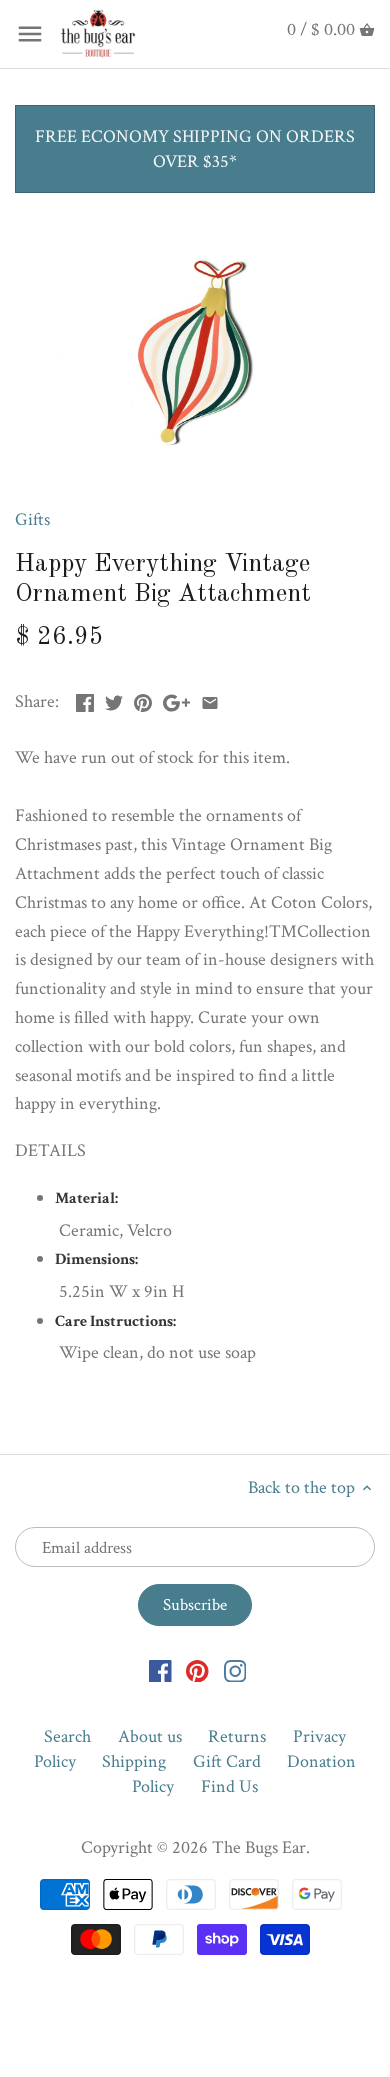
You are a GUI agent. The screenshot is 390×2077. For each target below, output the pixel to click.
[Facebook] (160, 1669)
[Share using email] (210, 699)
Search (67, 1736)
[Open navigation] (30, 34)
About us (150, 1736)
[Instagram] (235, 1669)
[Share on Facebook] (85, 699)
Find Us (229, 1786)
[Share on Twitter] (114, 699)
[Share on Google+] (176, 699)
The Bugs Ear (259, 1847)
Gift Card (227, 1761)
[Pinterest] (197, 1669)
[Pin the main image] (143, 699)
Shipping (134, 1761)
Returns (237, 1736)
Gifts (32, 519)
